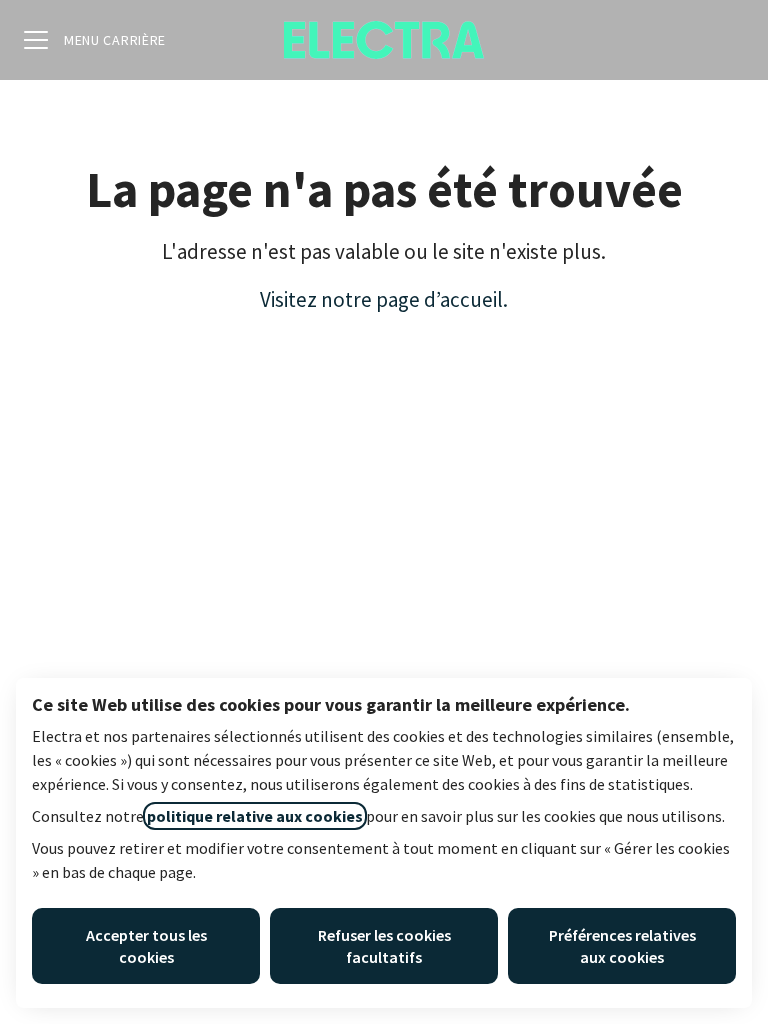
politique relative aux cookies (255, 816)
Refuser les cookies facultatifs (384, 946)
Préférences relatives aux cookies (622, 946)
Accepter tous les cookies (146, 946)
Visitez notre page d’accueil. (384, 299)
